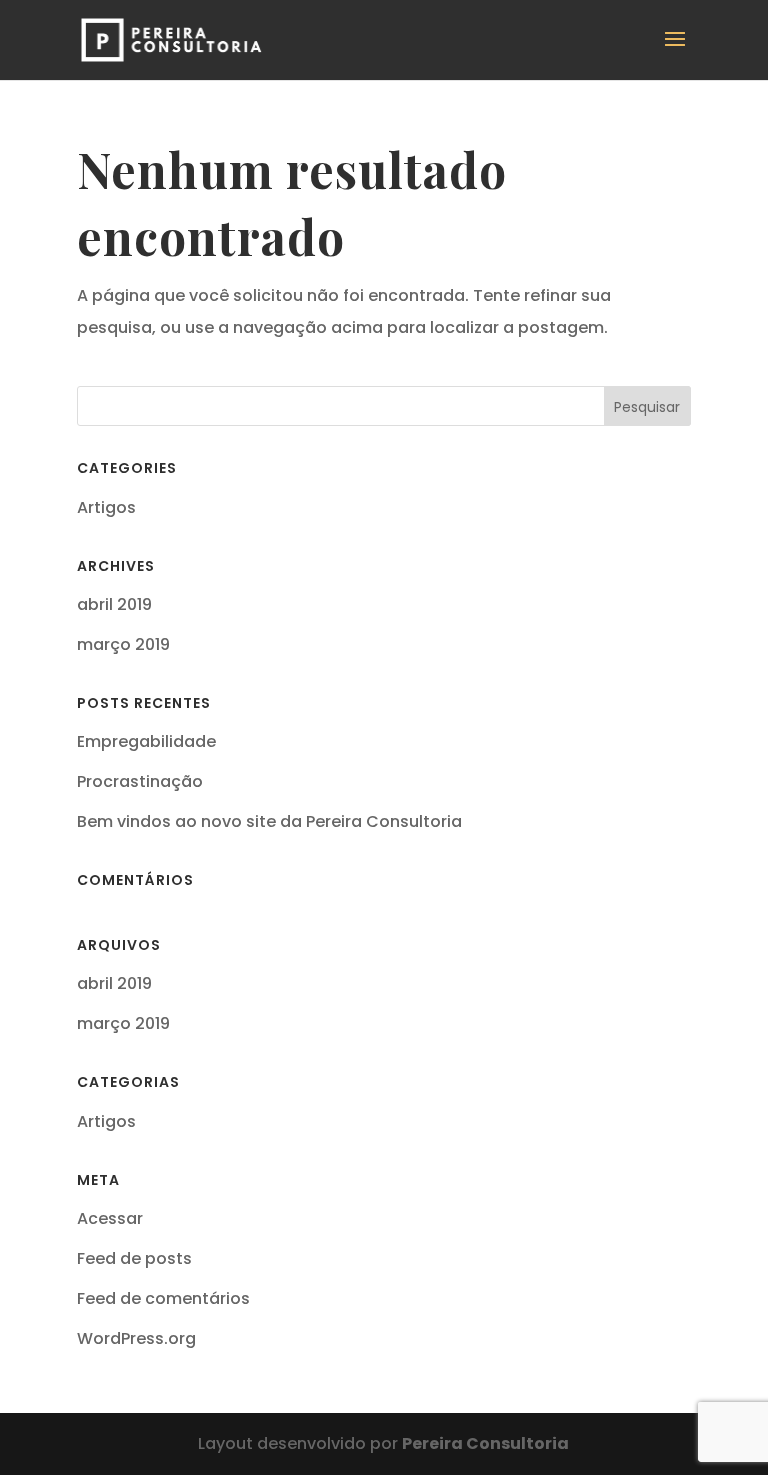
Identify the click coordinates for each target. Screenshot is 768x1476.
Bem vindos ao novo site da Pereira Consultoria (269, 821)
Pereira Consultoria (485, 1443)
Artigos (106, 507)
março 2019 (123, 644)
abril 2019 (114, 604)
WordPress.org (136, 1338)
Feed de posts (134, 1258)
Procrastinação (140, 781)
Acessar (110, 1218)
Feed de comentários (163, 1298)
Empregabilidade (146, 741)
